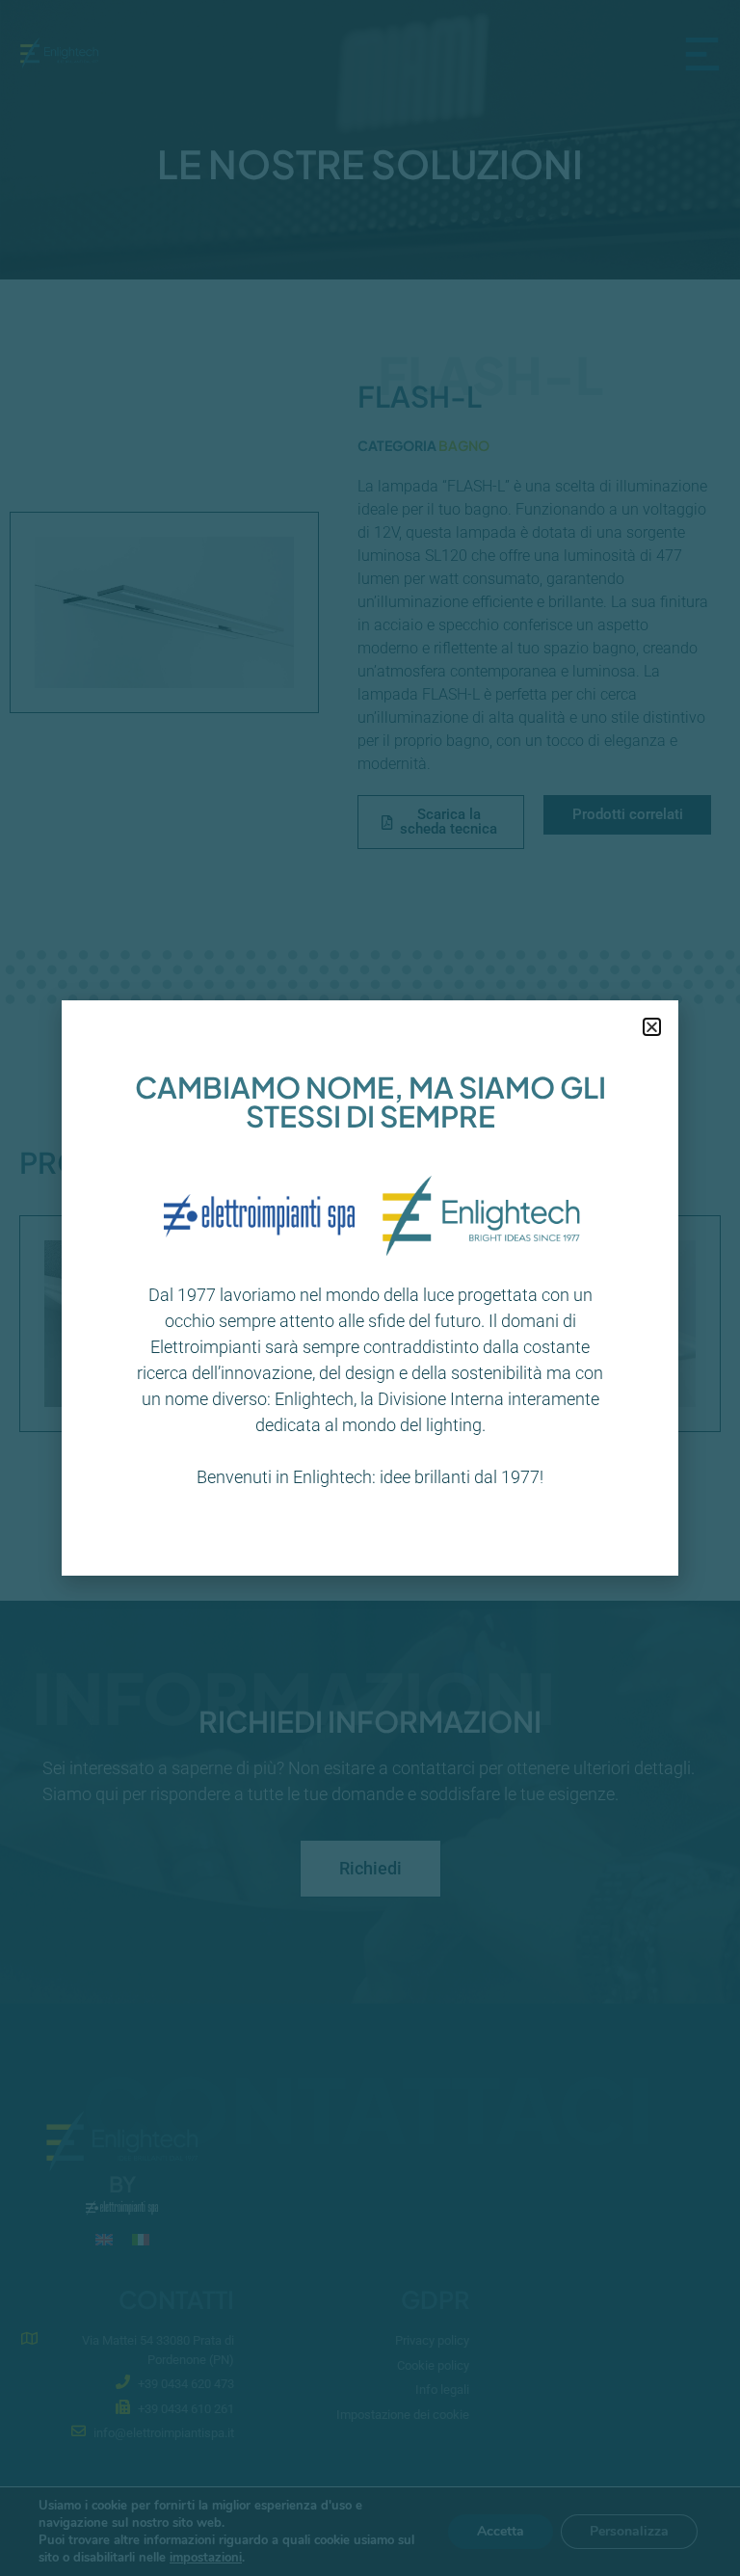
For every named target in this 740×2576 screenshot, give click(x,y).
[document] (370, 1288)
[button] (652, 1027)
